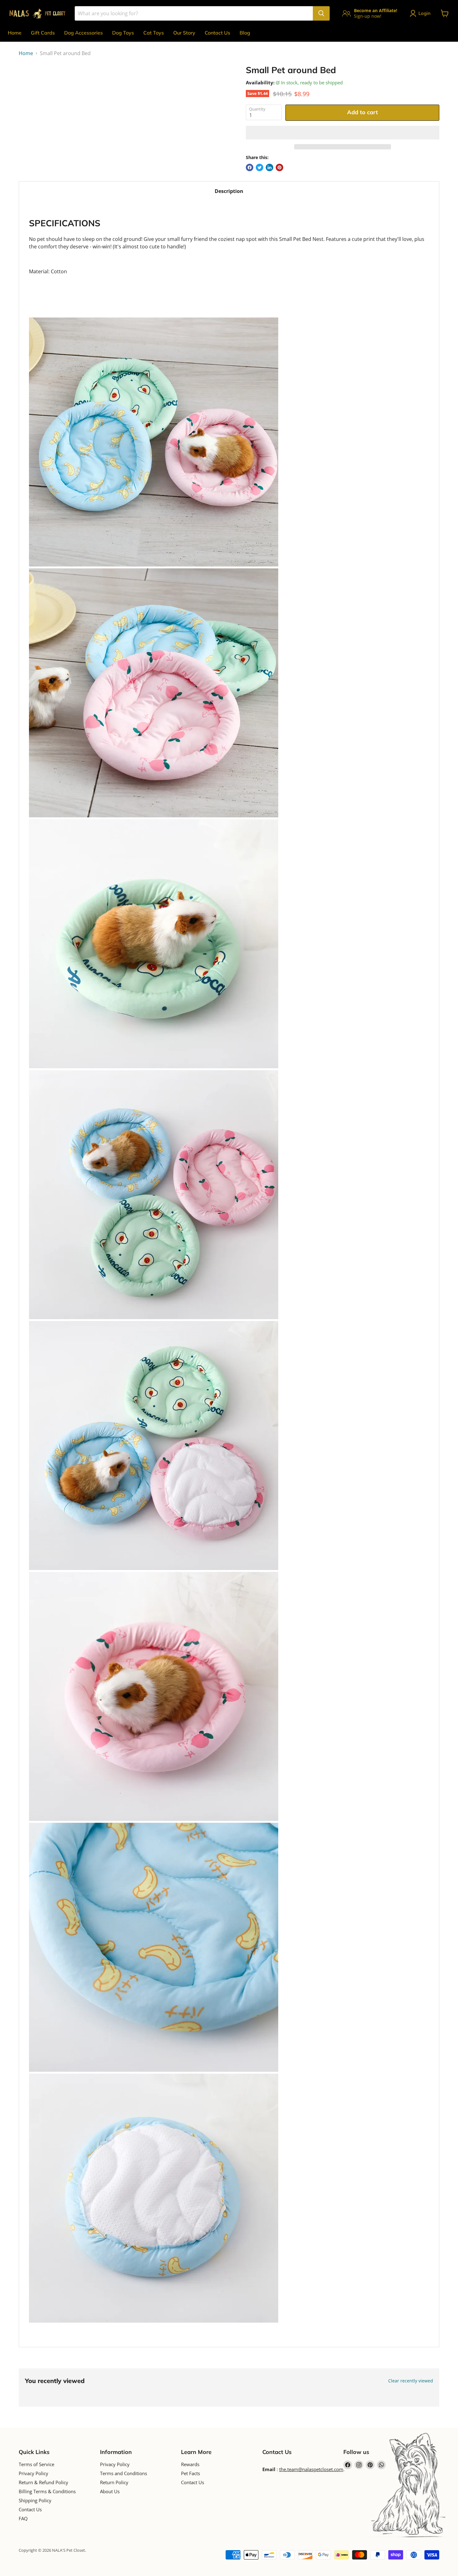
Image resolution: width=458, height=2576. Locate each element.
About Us (110, 2491)
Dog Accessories (83, 33)
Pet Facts (191, 2473)
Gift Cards (43, 33)
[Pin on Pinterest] (279, 167)
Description (229, 191)
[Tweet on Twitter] (260, 167)
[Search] (321, 13)
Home (15, 33)
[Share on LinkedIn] (270, 167)
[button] (343, 133)
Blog (245, 33)
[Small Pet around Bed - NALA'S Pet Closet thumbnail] (30, 83)
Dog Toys (123, 33)
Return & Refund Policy (43, 2482)
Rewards (190, 2464)
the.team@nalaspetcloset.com (311, 2469)
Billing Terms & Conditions (47, 2491)
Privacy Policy (33, 2473)
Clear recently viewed (411, 2381)
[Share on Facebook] (250, 167)
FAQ (23, 2518)
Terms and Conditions (124, 2473)
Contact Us (217, 33)
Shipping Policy (35, 2500)
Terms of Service (36, 2464)
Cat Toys (154, 33)
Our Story (184, 33)
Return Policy (114, 2482)
